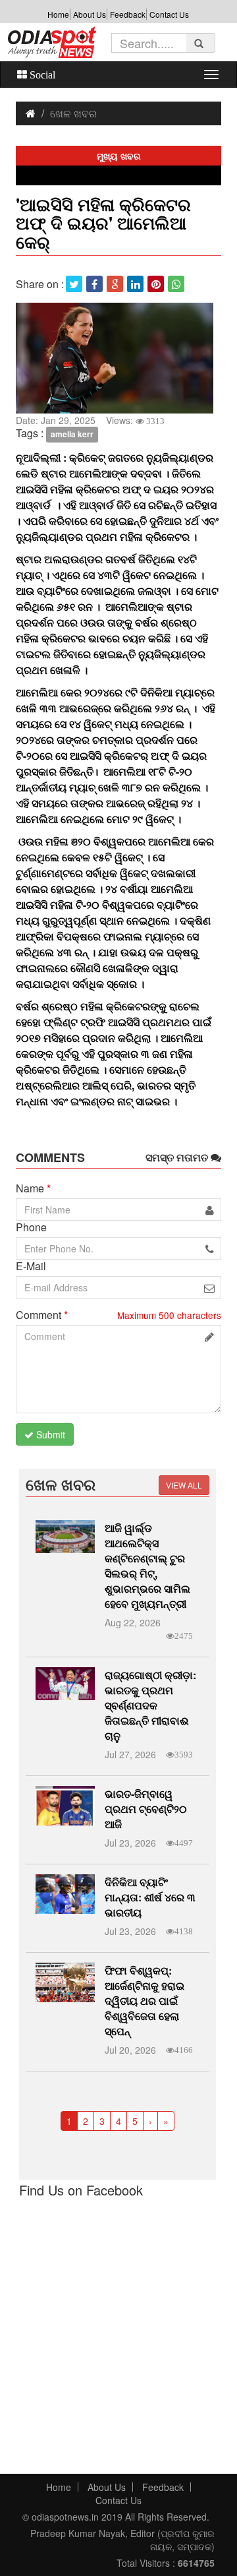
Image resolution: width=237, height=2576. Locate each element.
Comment (42, 1315)
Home (58, 14)
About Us (90, 14)
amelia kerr (72, 434)
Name (33, 1188)
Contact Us (169, 14)
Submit (49, 1434)
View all (184, 1485)
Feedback (128, 14)
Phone (31, 1227)
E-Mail (31, 1266)
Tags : (30, 433)
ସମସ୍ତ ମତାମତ (178, 1157)
